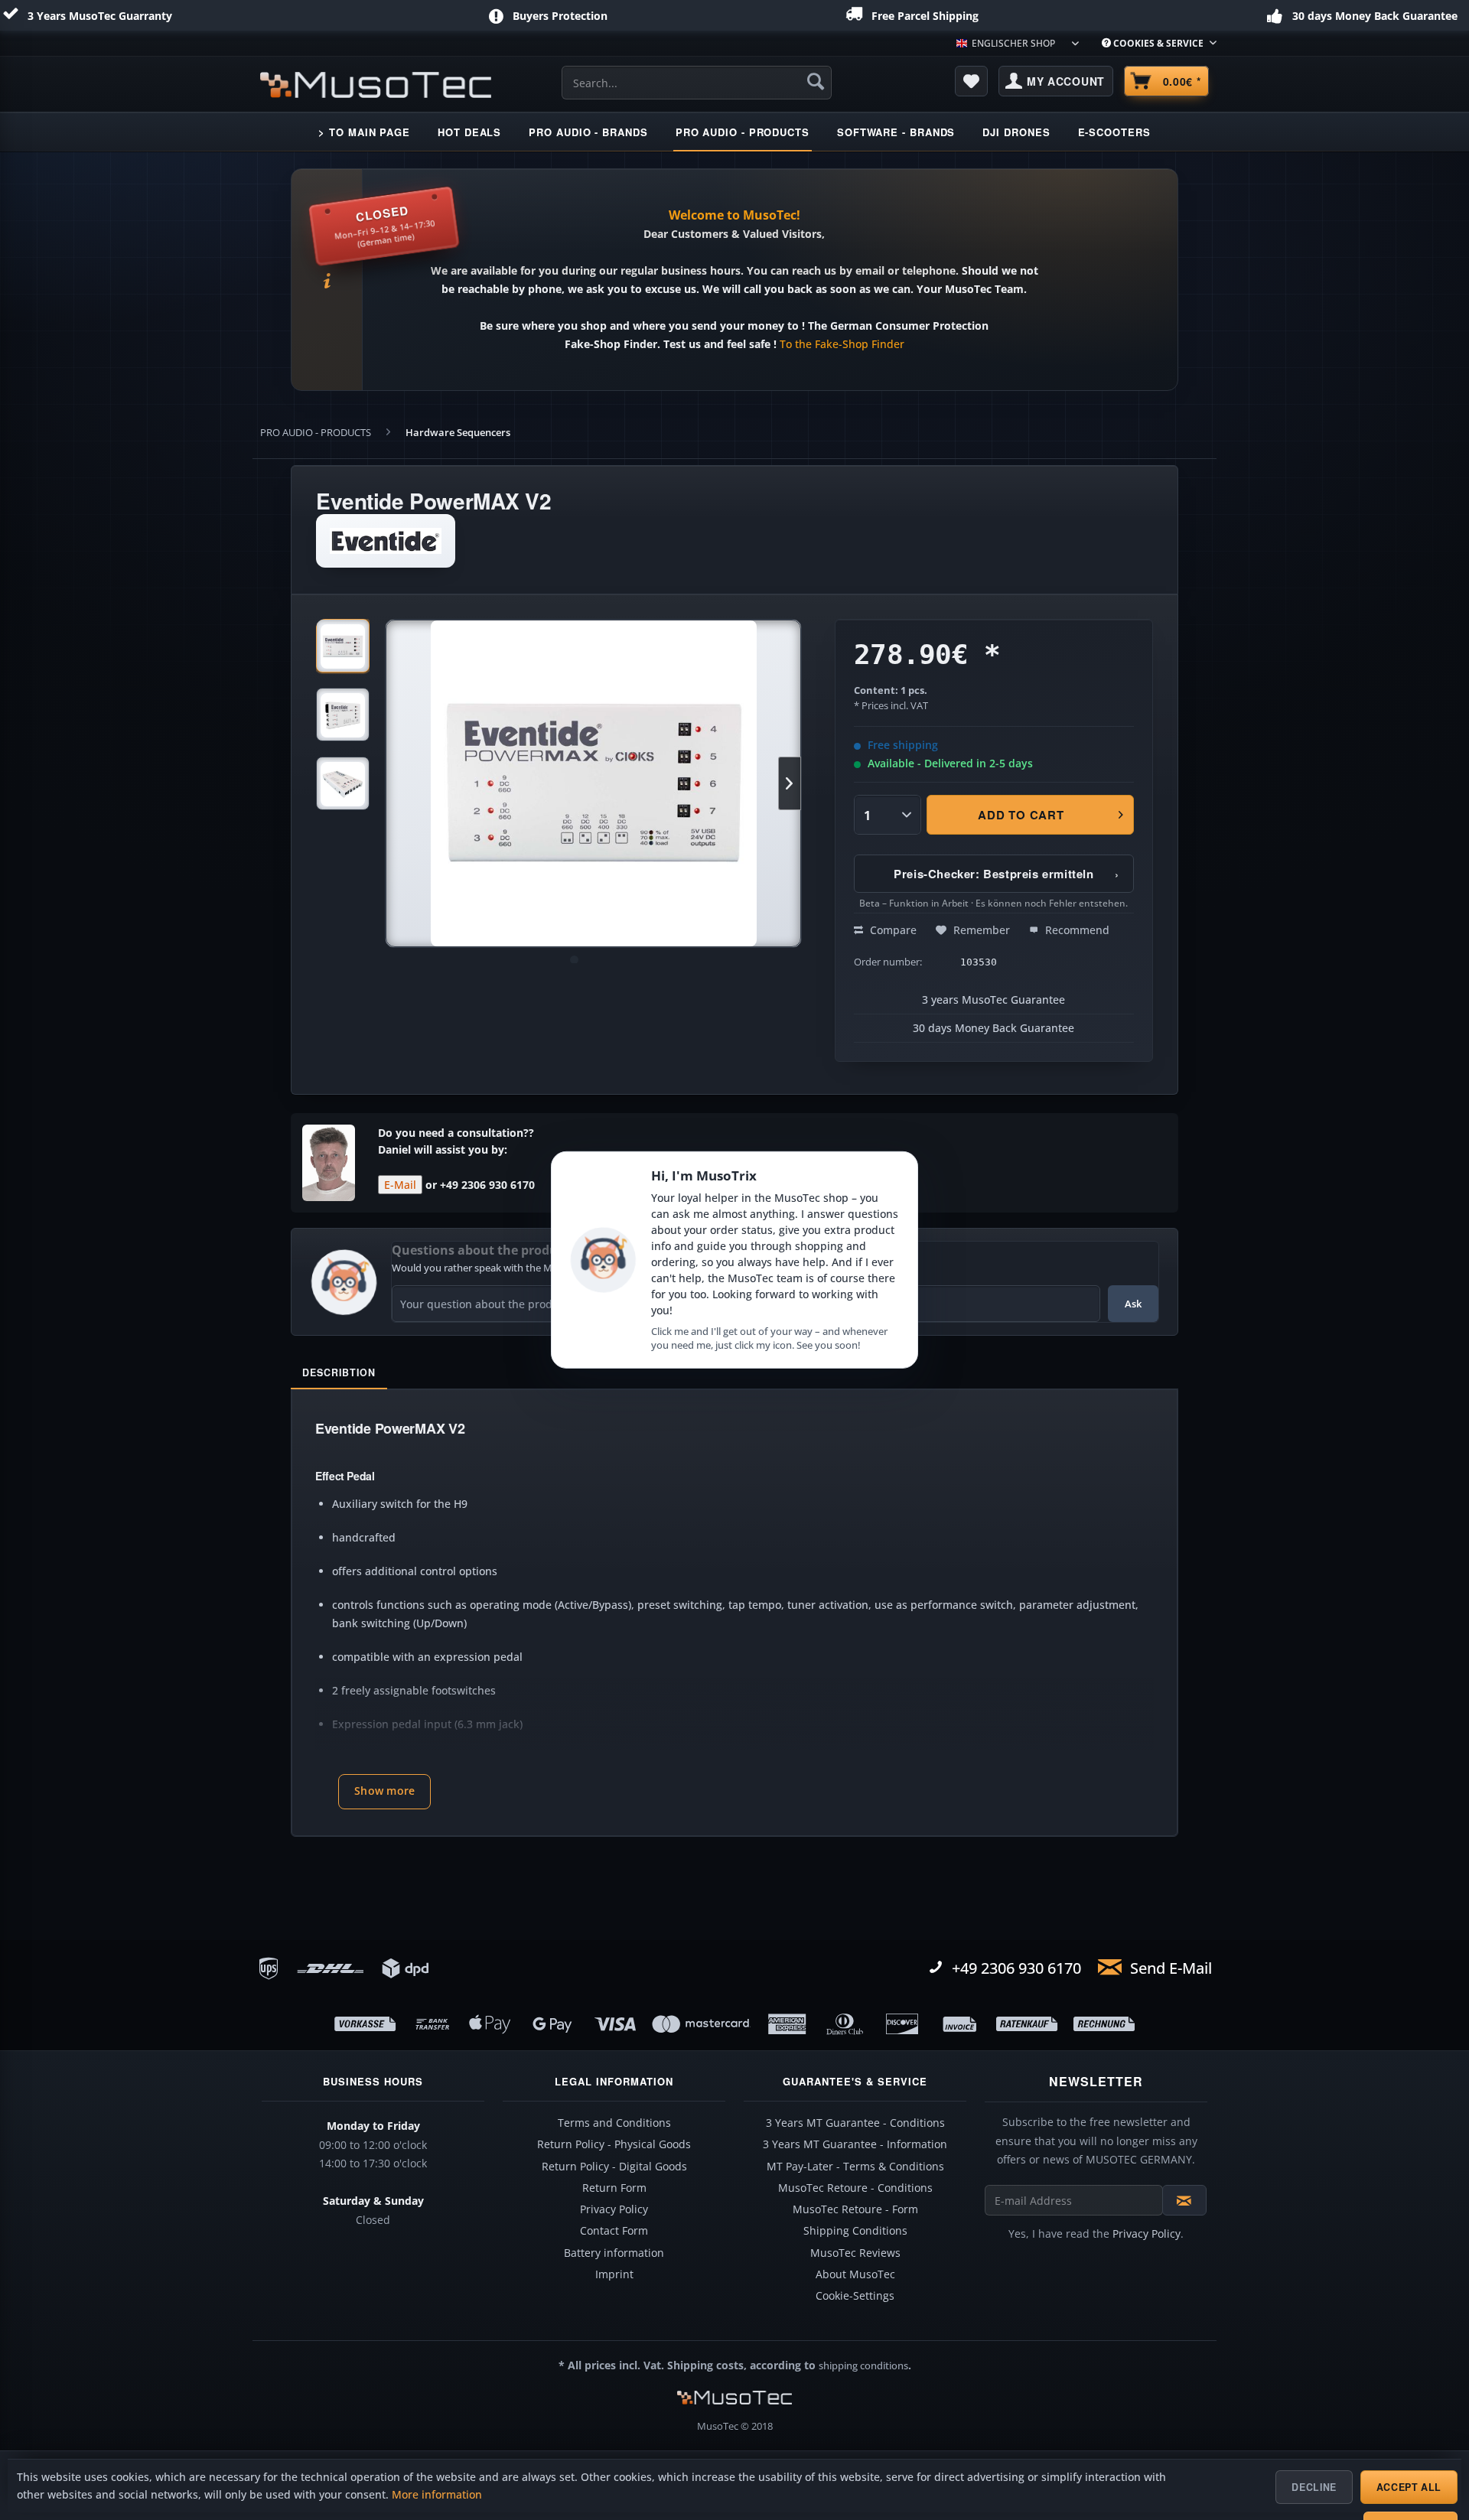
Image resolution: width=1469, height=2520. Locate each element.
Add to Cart (1021, 815)
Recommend (1076, 930)
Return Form (614, 2188)
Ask (1133, 1304)
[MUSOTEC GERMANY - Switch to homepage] (376, 85)
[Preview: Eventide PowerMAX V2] (343, 646)
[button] (384, 1792)
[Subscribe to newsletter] (1184, 2200)
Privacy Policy (614, 2209)
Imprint (614, 2274)
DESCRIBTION (339, 1372)
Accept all (1409, 2487)
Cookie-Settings (855, 2296)
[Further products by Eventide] (386, 541)
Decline (1314, 2487)
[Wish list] (972, 81)
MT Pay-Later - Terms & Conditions (855, 2167)
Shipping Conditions (855, 2231)
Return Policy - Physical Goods (614, 2144)
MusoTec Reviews (855, 2253)
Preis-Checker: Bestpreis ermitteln (1006, 874)
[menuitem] (1153, 43)
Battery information (614, 2253)
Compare (892, 930)
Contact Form (614, 2231)
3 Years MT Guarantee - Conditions (855, 2123)
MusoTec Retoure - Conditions (855, 2188)
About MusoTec (855, 2274)
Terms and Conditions (614, 2123)
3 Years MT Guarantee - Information (855, 2144)
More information (437, 2495)
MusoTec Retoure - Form (855, 2209)
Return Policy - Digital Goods (614, 2167)
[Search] (816, 81)
